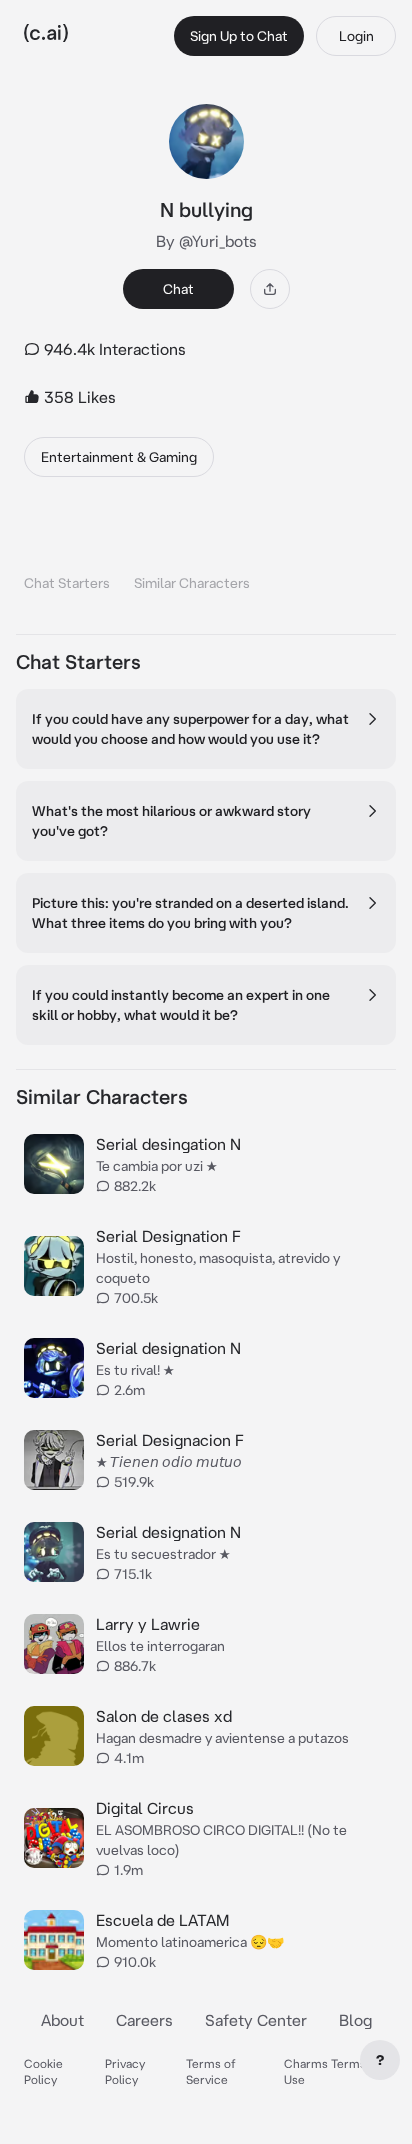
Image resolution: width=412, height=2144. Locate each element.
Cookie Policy (43, 2071)
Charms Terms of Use (332, 2071)
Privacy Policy (125, 2071)
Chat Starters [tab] (67, 583)
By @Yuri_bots (206, 241)
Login (356, 36)
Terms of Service (211, 2071)
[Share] (270, 289)
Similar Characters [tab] (192, 583)
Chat (178, 289)
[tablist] (206, 557)
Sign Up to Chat (239, 36)
